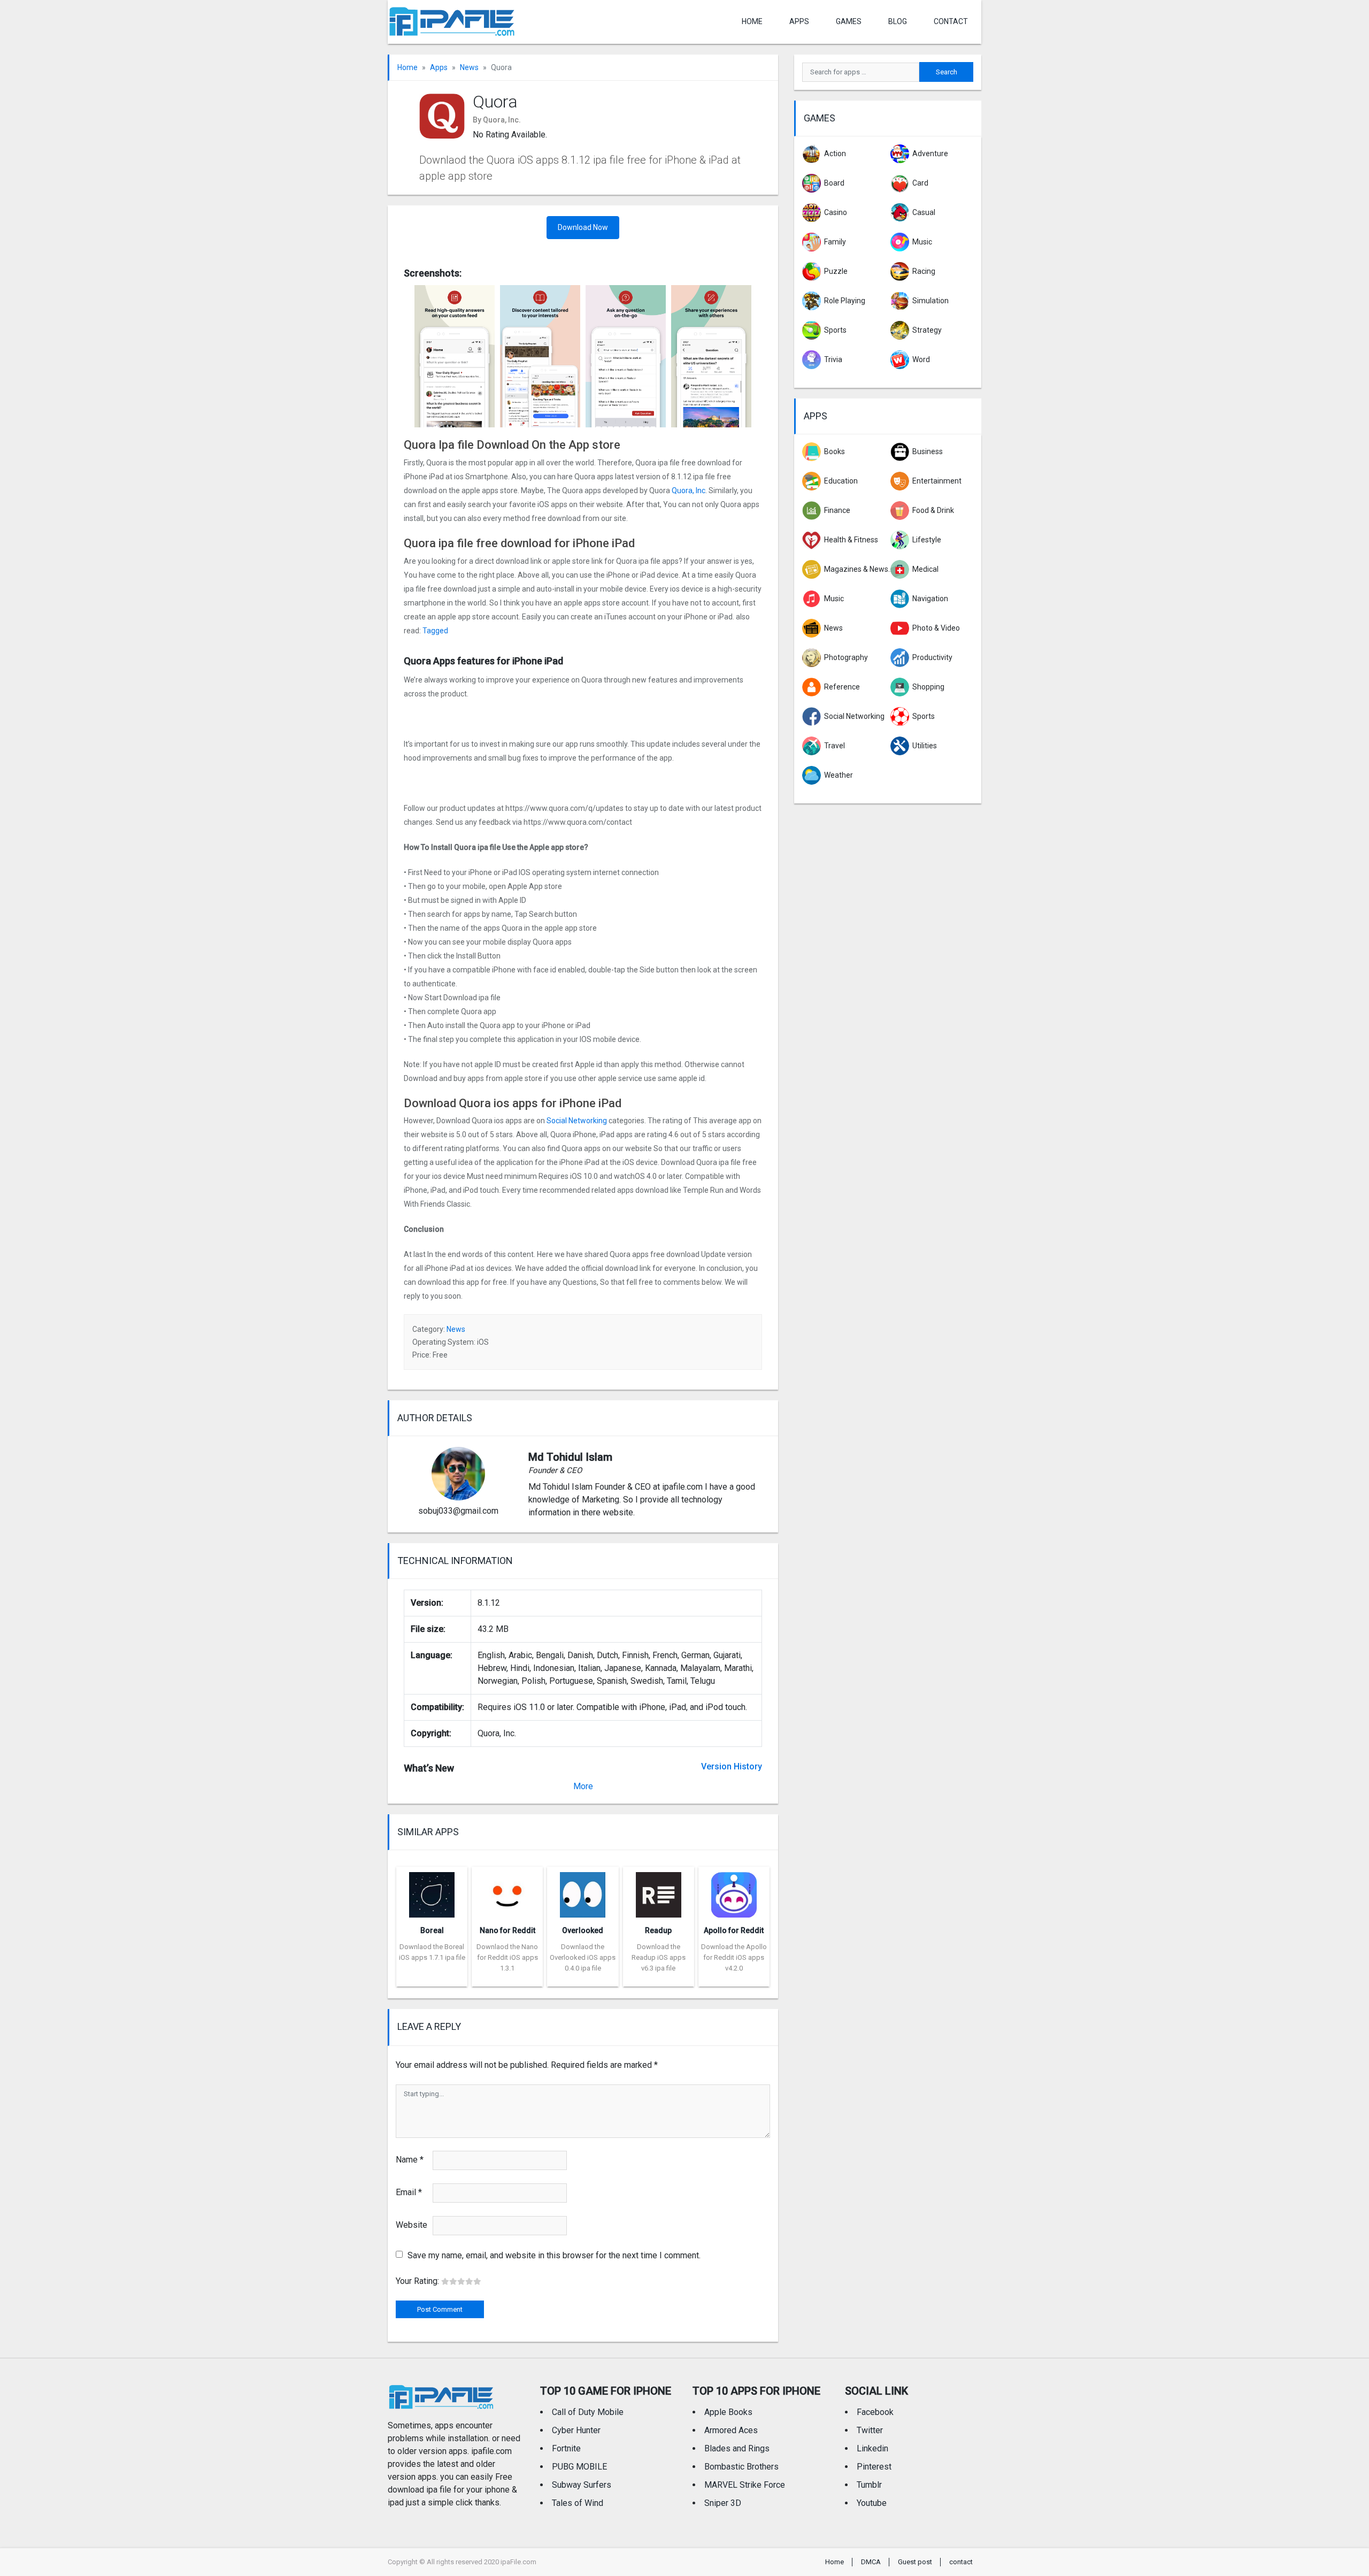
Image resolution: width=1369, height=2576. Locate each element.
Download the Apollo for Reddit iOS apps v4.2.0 (734, 1957)
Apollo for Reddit (734, 1930)
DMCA (871, 2562)
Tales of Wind (578, 2503)
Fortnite (566, 2448)
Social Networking (577, 1121)
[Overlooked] (583, 1892)
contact (951, 21)
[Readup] (659, 1892)
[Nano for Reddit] (507, 1892)
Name (410, 2160)
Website (412, 2225)
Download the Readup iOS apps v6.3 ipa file (659, 1957)
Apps (439, 67)
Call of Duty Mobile (588, 2412)
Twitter (870, 2430)
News (469, 67)
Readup (658, 1930)
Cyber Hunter (576, 2430)
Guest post (915, 2562)
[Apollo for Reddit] (734, 1892)
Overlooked (583, 1930)
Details (432, 1979)
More (583, 1786)
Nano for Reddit (507, 1930)
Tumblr (869, 2485)
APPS (799, 21)
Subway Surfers (582, 2485)
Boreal (432, 1930)
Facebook (875, 2412)
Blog (898, 21)
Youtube (872, 2503)
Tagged (435, 631)
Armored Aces (731, 2430)
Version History (732, 1766)
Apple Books (728, 2412)
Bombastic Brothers (741, 2467)
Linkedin (872, 2448)
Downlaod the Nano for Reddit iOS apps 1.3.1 (507, 1957)
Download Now (583, 227)
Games (849, 21)
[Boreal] (432, 1892)
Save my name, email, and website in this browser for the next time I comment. (554, 2255)
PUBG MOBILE (579, 2467)
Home (752, 21)
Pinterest (874, 2467)
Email (409, 2192)
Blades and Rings (737, 2448)
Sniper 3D (723, 2503)
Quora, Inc (689, 490)
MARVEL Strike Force (745, 2485)
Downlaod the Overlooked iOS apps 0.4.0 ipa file (583, 1957)
